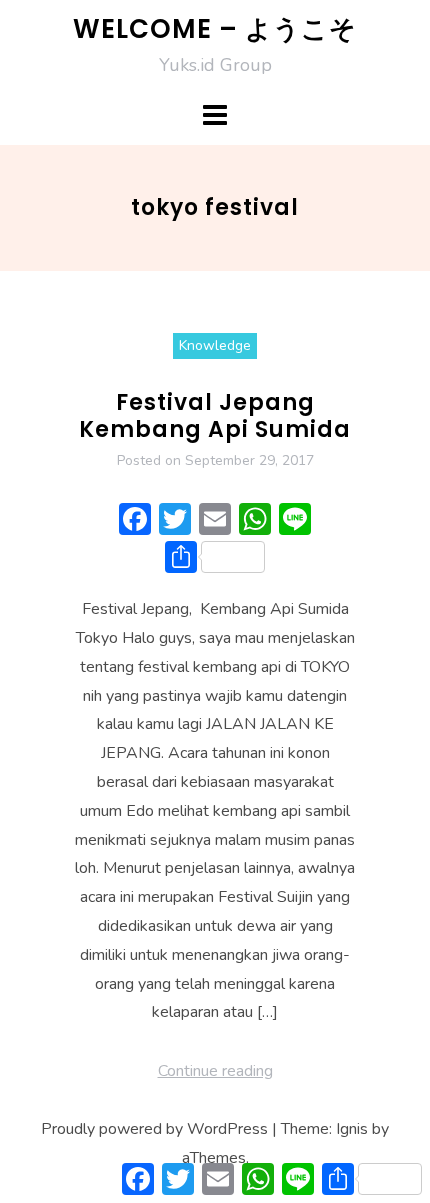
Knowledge (215, 345)
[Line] (295, 522)
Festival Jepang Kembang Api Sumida (215, 415)
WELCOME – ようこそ (215, 29)
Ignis (352, 1129)
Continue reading (215, 1071)
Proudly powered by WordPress (154, 1129)
